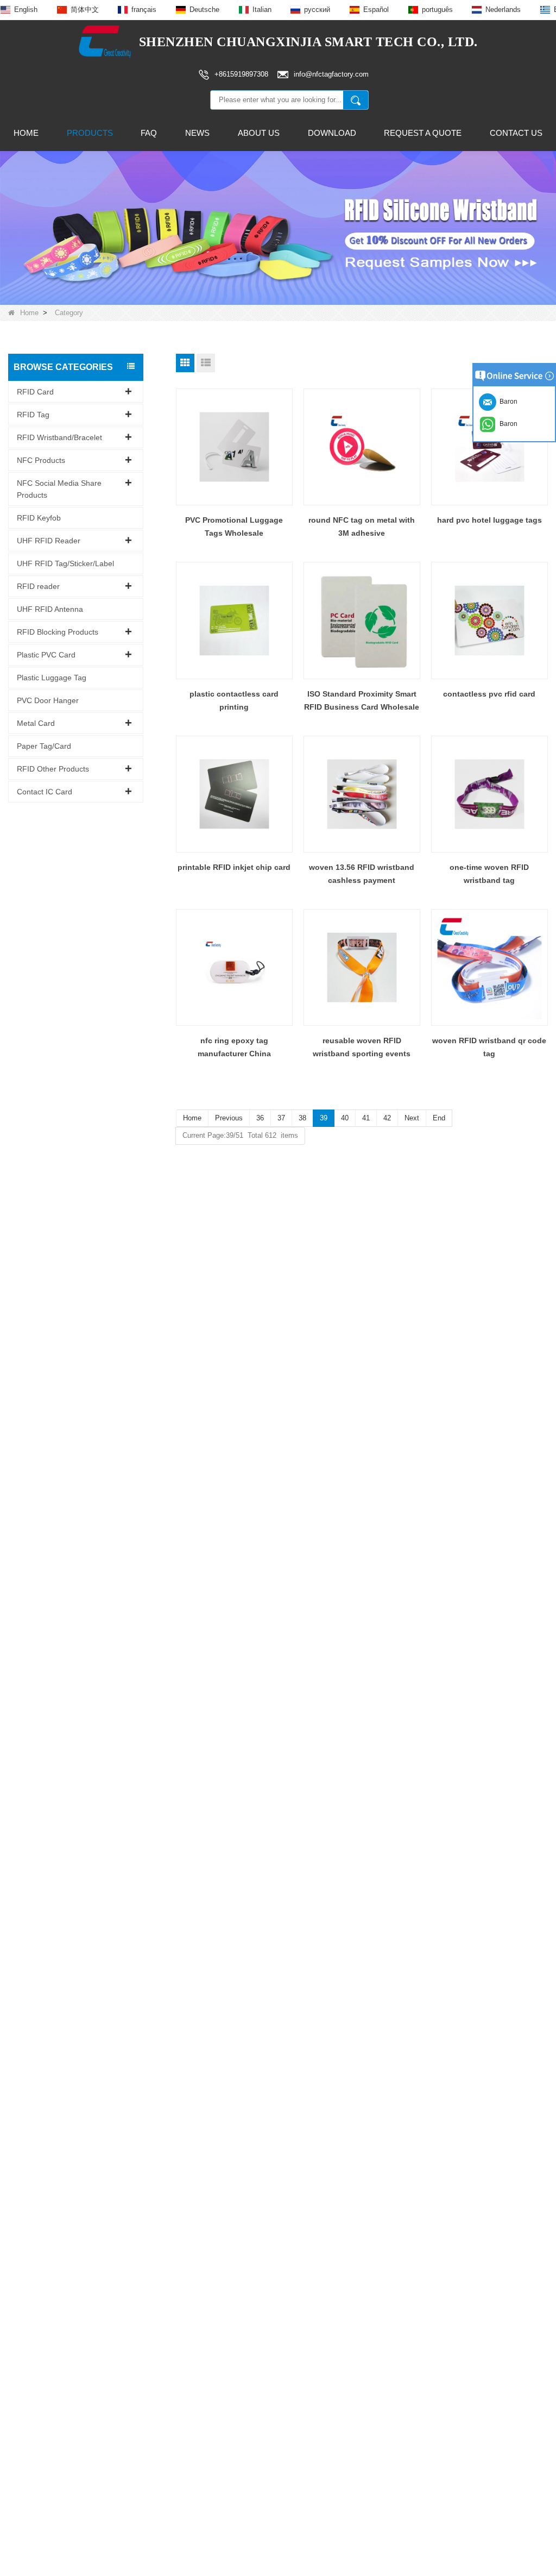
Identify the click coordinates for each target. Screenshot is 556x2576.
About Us (259, 133)
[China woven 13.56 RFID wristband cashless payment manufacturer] (362, 794)
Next (412, 1118)
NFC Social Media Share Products (59, 489)
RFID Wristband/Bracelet (59, 437)
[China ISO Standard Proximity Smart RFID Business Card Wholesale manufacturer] (362, 620)
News (197, 133)
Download (332, 133)
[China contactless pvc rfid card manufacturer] (489, 620)
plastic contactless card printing (234, 700)
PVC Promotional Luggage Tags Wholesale (234, 527)
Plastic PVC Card (46, 655)
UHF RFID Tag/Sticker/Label (65, 563)
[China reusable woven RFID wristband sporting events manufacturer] (362, 967)
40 (345, 1118)
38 (302, 1118)
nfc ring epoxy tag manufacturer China (234, 1047)
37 (281, 1118)
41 (366, 1118)
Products (90, 133)
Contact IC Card (45, 792)
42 (387, 1118)
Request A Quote (423, 133)
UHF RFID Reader (49, 541)
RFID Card (35, 392)
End (439, 1118)
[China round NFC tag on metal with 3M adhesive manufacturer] (362, 447)
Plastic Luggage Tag (52, 678)
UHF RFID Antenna (50, 609)
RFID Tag (33, 415)
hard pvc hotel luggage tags (489, 520)
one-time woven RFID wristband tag (489, 874)
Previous (229, 1118)
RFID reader (38, 586)
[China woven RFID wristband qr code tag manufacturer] (489, 967)
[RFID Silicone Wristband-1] (278, 227)
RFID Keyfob (39, 518)
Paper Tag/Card (44, 746)
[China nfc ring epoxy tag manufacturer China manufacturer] (234, 967)
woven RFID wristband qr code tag (489, 1047)
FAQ (149, 133)
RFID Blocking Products (58, 632)
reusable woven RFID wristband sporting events (362, 1047)
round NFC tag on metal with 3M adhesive (362, 527)
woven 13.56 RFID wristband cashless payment (362, 874)
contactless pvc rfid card (489, 694)
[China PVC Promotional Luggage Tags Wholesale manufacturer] (234, 447)
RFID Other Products (53, 769)
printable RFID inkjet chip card (234, 867)
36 (260, 1118)
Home (26, 133)
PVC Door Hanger (48, 700)
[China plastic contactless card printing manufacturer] (234, 620)
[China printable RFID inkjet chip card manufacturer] (234, 794)
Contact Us (516, 133)
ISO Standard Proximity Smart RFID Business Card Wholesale (362, 700)
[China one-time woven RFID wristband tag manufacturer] (489, 794)
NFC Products (41, 460)
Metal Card (36, 723)
